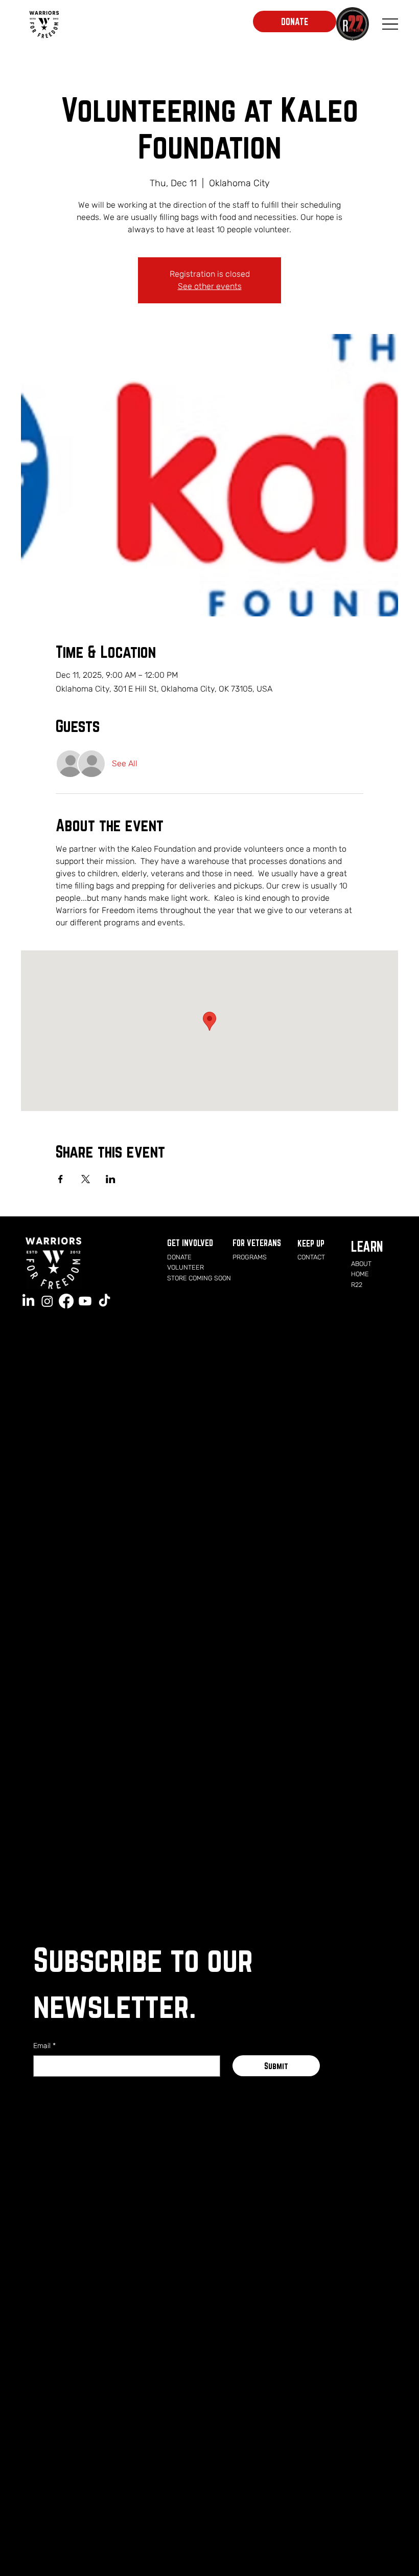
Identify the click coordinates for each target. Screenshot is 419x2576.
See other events (210, 286)
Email (44, 2046)
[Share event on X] (86, 1179)
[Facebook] (66, 1301)
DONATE (179, 1257)
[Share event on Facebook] (61, 1179)
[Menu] (390, 24)
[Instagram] (47, 1301)
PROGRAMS (250, 1257)
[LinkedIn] (28, 1301)
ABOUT (361, 1264)
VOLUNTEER (185, 1267)
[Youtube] (85, 1301)
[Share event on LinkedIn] (111, 1179)
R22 (357, 1285)
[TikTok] (104, 1301)
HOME (360, 1274)
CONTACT (311, 1257)
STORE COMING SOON (199, 1278)
